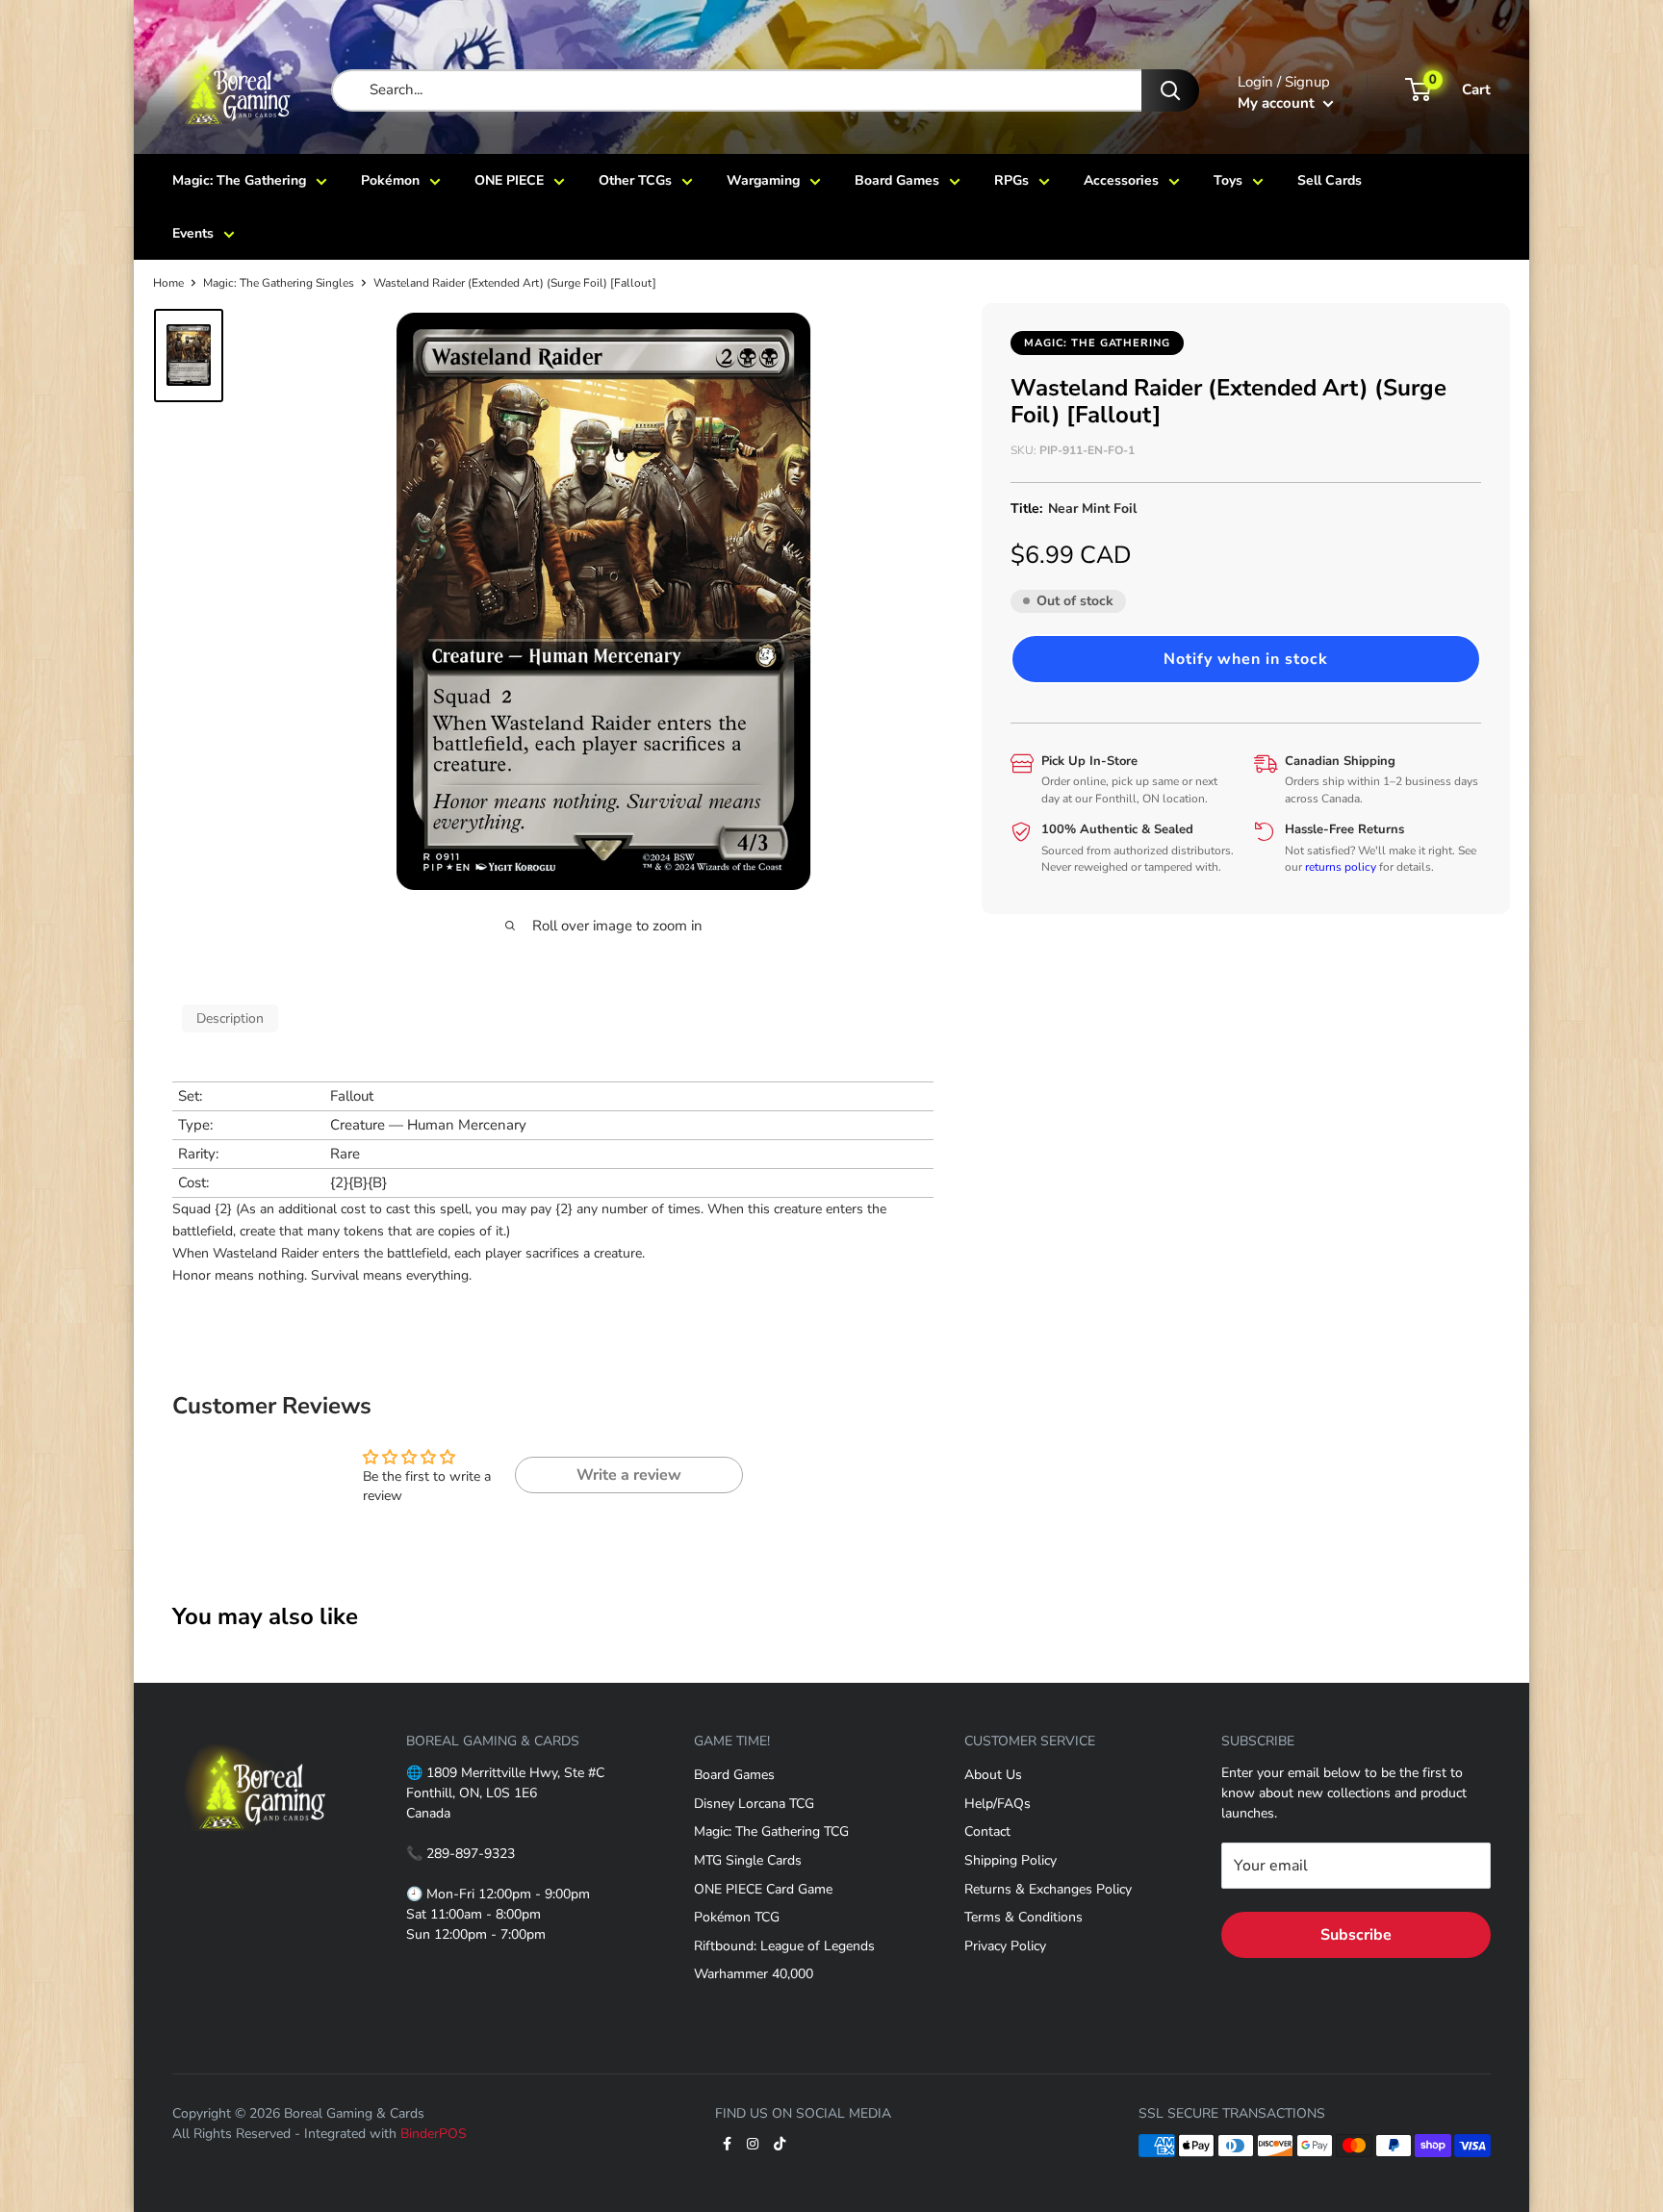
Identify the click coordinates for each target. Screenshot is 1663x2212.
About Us (993, 1775)
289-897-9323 (471, 1854)
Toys (1228, 180)
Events (193, 233)
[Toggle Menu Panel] (256, 1732)
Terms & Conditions (1023, 1917)
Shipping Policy (1011, 1860)
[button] (1246, 658)
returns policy (1341, 867)
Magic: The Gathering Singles (279, 283)
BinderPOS (434, 2134)
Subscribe (1356, 1935)
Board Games (897, 180)
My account (1278, 103)
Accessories (1121, 180)
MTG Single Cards (748, 1860)
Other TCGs (635, 180)
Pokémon (390, 180)
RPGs (1011, 180)
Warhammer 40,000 (754, 1974)
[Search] (1170, 90)
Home (168, 283)
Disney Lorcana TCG (754, 1804)
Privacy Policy (1005, 1946)
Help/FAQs (998, 1804)
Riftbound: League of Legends (784, 1946)
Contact (987, 1831)
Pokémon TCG (737, 1917)
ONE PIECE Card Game (763, 1889)
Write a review (629, 1475)
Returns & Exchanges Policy (1048, 1889)
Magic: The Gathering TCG (771, 1831)
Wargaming (763, 180)
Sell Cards (1330, 180)
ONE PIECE (509, 180)
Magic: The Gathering (239, 180)
